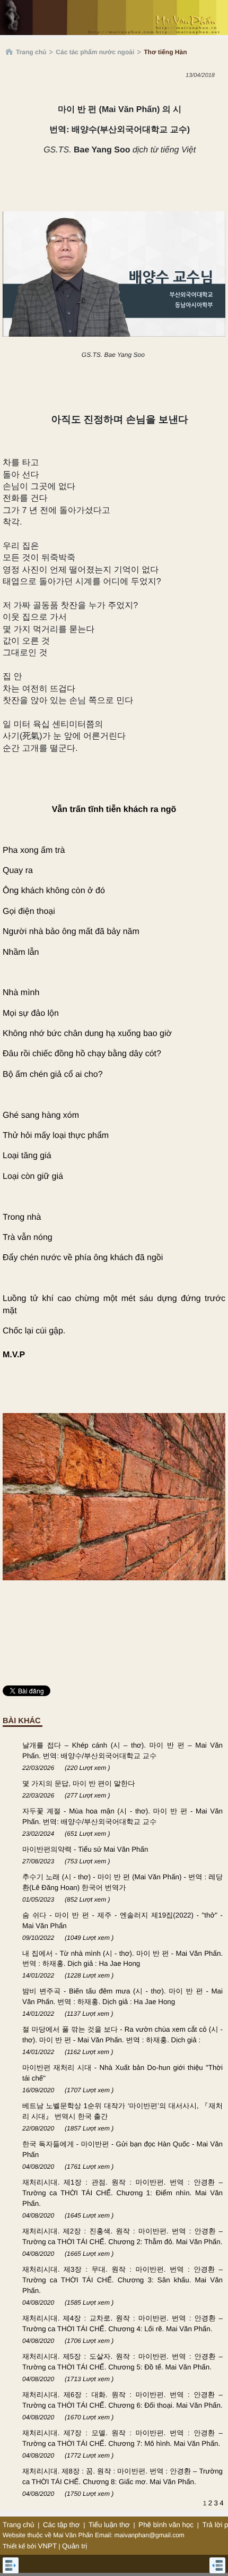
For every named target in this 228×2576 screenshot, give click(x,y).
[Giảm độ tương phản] (220, 97)
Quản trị (74, 2546)
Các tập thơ (62, 2525)
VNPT (48, 2546)
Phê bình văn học (166, 2525)
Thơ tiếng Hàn (165, 52)
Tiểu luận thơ (109, 2525)
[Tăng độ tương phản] (208, 97)
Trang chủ (31, 52)
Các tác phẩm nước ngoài (95, 52)
